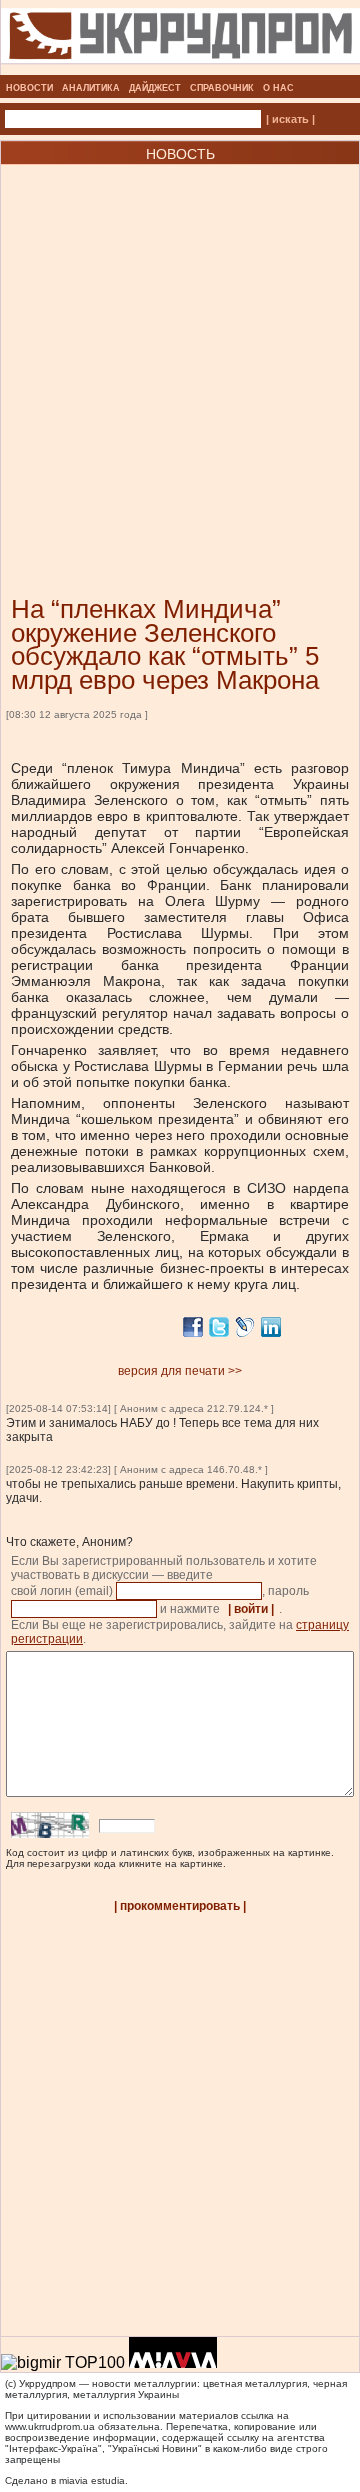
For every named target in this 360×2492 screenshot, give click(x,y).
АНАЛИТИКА (91, 88)
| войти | (251, 1609)
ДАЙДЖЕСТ (155, 88)
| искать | (290, 119)
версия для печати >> (180, 1371)
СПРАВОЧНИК (222, 88)
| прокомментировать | (180, 1906)
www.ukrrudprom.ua (50, 2426)
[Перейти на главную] (180, 69)
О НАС (278, 88)
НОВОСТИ (29, 88)
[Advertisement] (180, 350)
